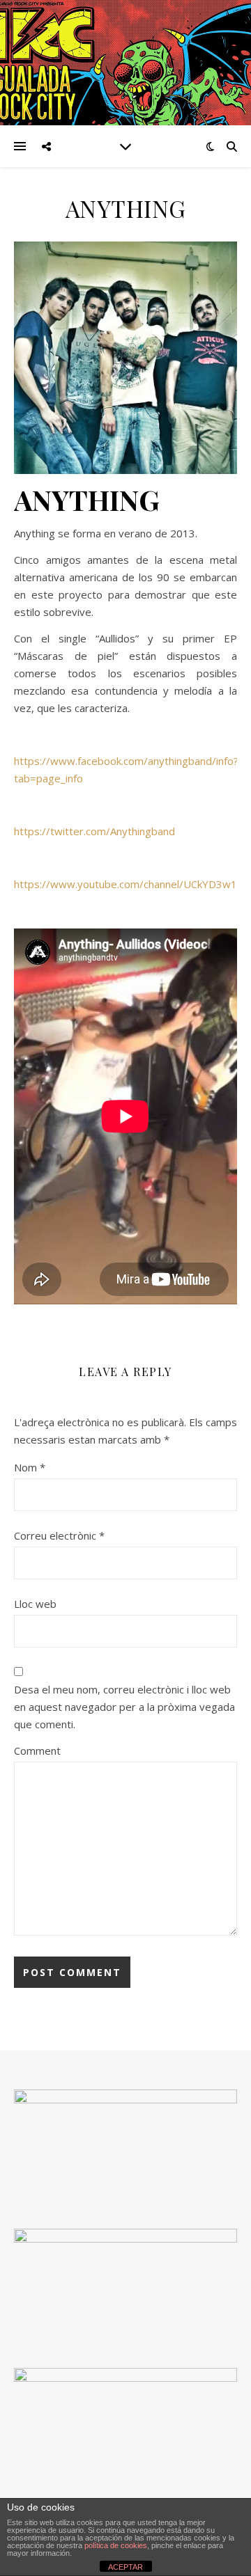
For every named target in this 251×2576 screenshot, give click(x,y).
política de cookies (116, 2545)
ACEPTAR (125, 2567)
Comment (37, 1751)
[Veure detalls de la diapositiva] (125, 2284)
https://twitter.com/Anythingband (94, 831)
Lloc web (35, 1604)
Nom (30, 1467)
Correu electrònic (59, 1535)
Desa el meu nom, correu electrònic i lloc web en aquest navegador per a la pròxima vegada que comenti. (124, 1707)
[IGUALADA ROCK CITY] (125, 63)
